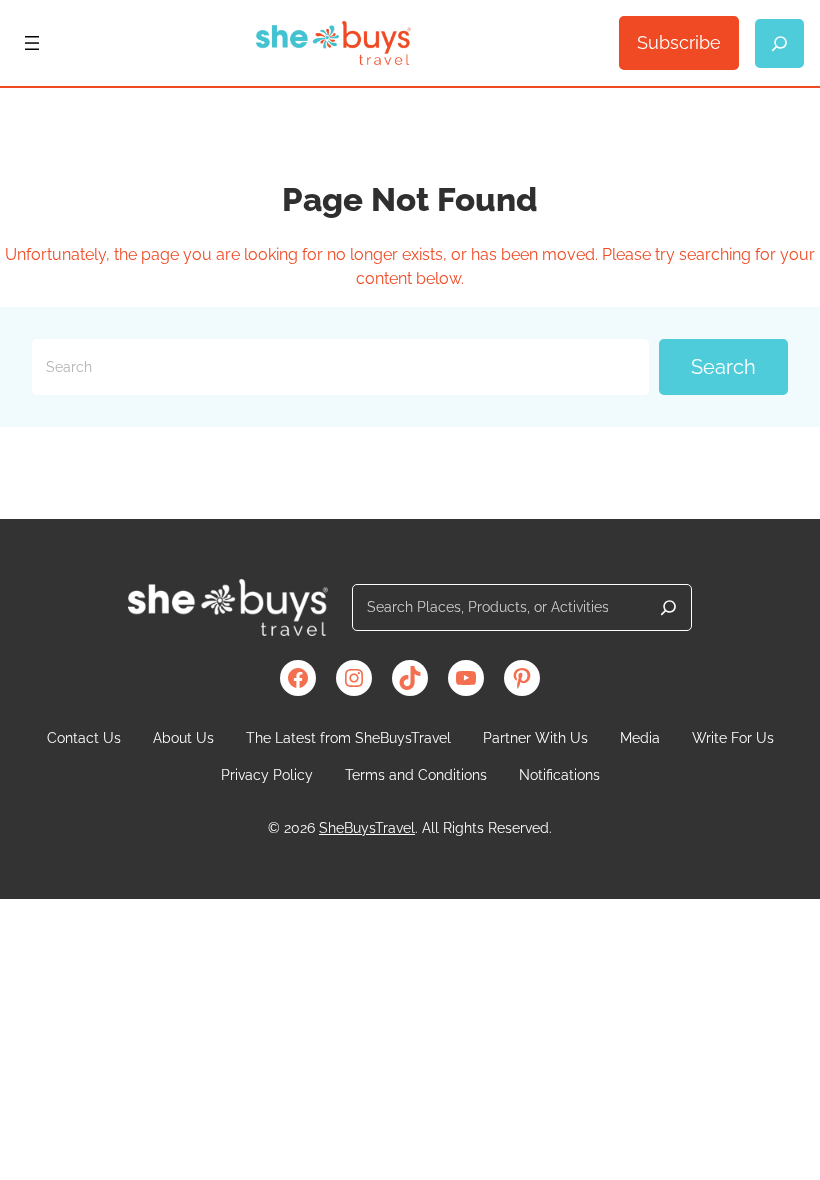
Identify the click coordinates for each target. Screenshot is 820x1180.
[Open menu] (32, 43)
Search (723, 367)
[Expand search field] (779, 43)
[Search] (668, 607)
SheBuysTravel (367, 828)
